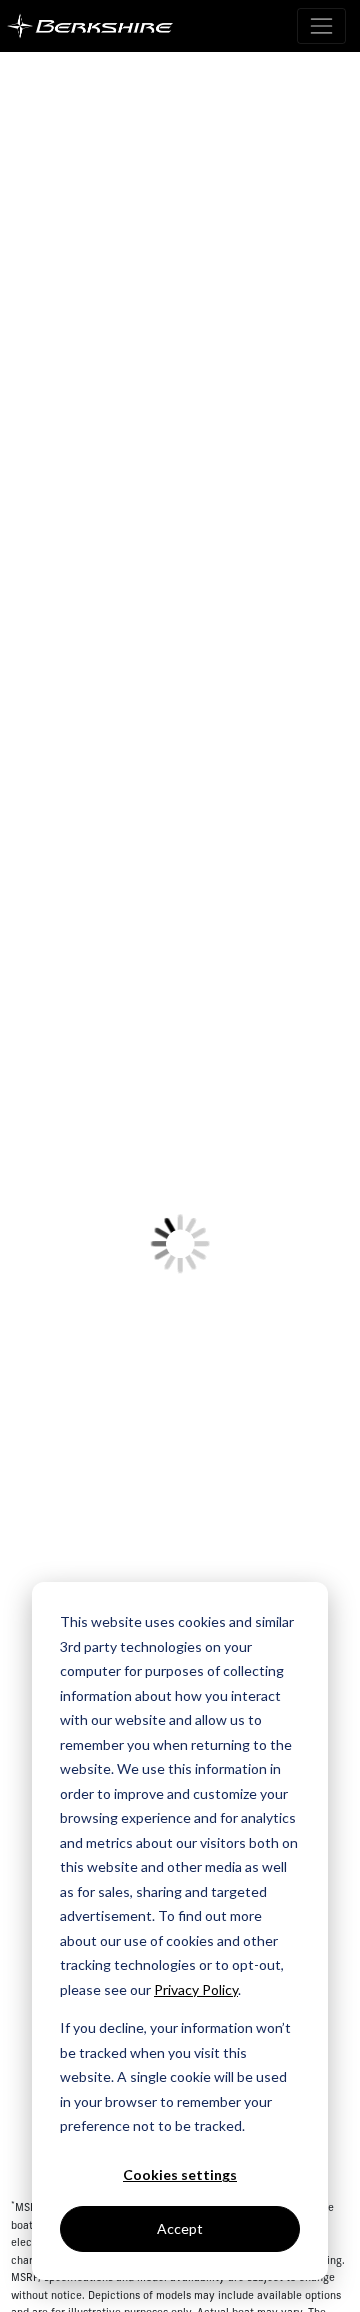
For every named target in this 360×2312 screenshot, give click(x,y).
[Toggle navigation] (321, 25)
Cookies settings (180, 2174)
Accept (180, 2228)
